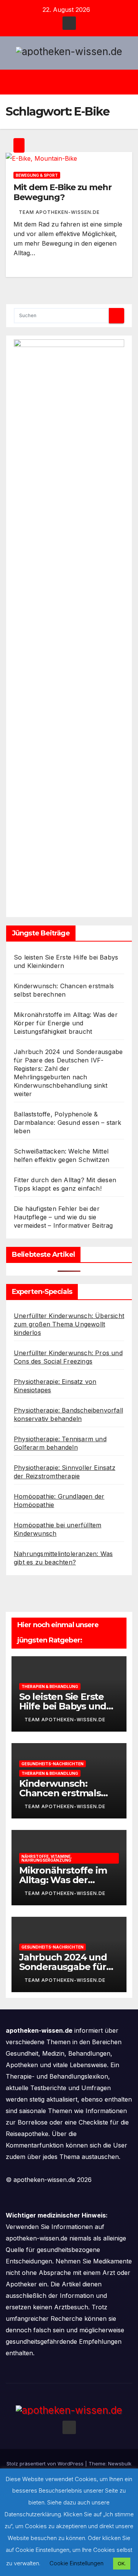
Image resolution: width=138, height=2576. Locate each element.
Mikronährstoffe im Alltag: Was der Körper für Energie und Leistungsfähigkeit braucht (66, 1023)
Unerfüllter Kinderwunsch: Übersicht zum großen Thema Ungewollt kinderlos (69, 1324)
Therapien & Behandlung (50, 1686)
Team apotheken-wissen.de (59, 212)
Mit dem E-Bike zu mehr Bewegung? (62, 192)
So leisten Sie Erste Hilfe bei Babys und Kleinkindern (63, 1706)
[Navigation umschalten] (75, 82)
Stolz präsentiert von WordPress (46, 2464)
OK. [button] (122, 2563)
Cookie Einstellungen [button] (76, 2563)
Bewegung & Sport (37, 175)
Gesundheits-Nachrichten (53, 1764)
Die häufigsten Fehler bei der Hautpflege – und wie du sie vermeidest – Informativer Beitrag (63, 1217)
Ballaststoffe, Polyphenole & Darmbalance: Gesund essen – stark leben (68, 1123)
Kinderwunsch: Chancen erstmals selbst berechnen (60, 1793)
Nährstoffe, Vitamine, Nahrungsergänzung (47, 1858)
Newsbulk (120, 2464)
